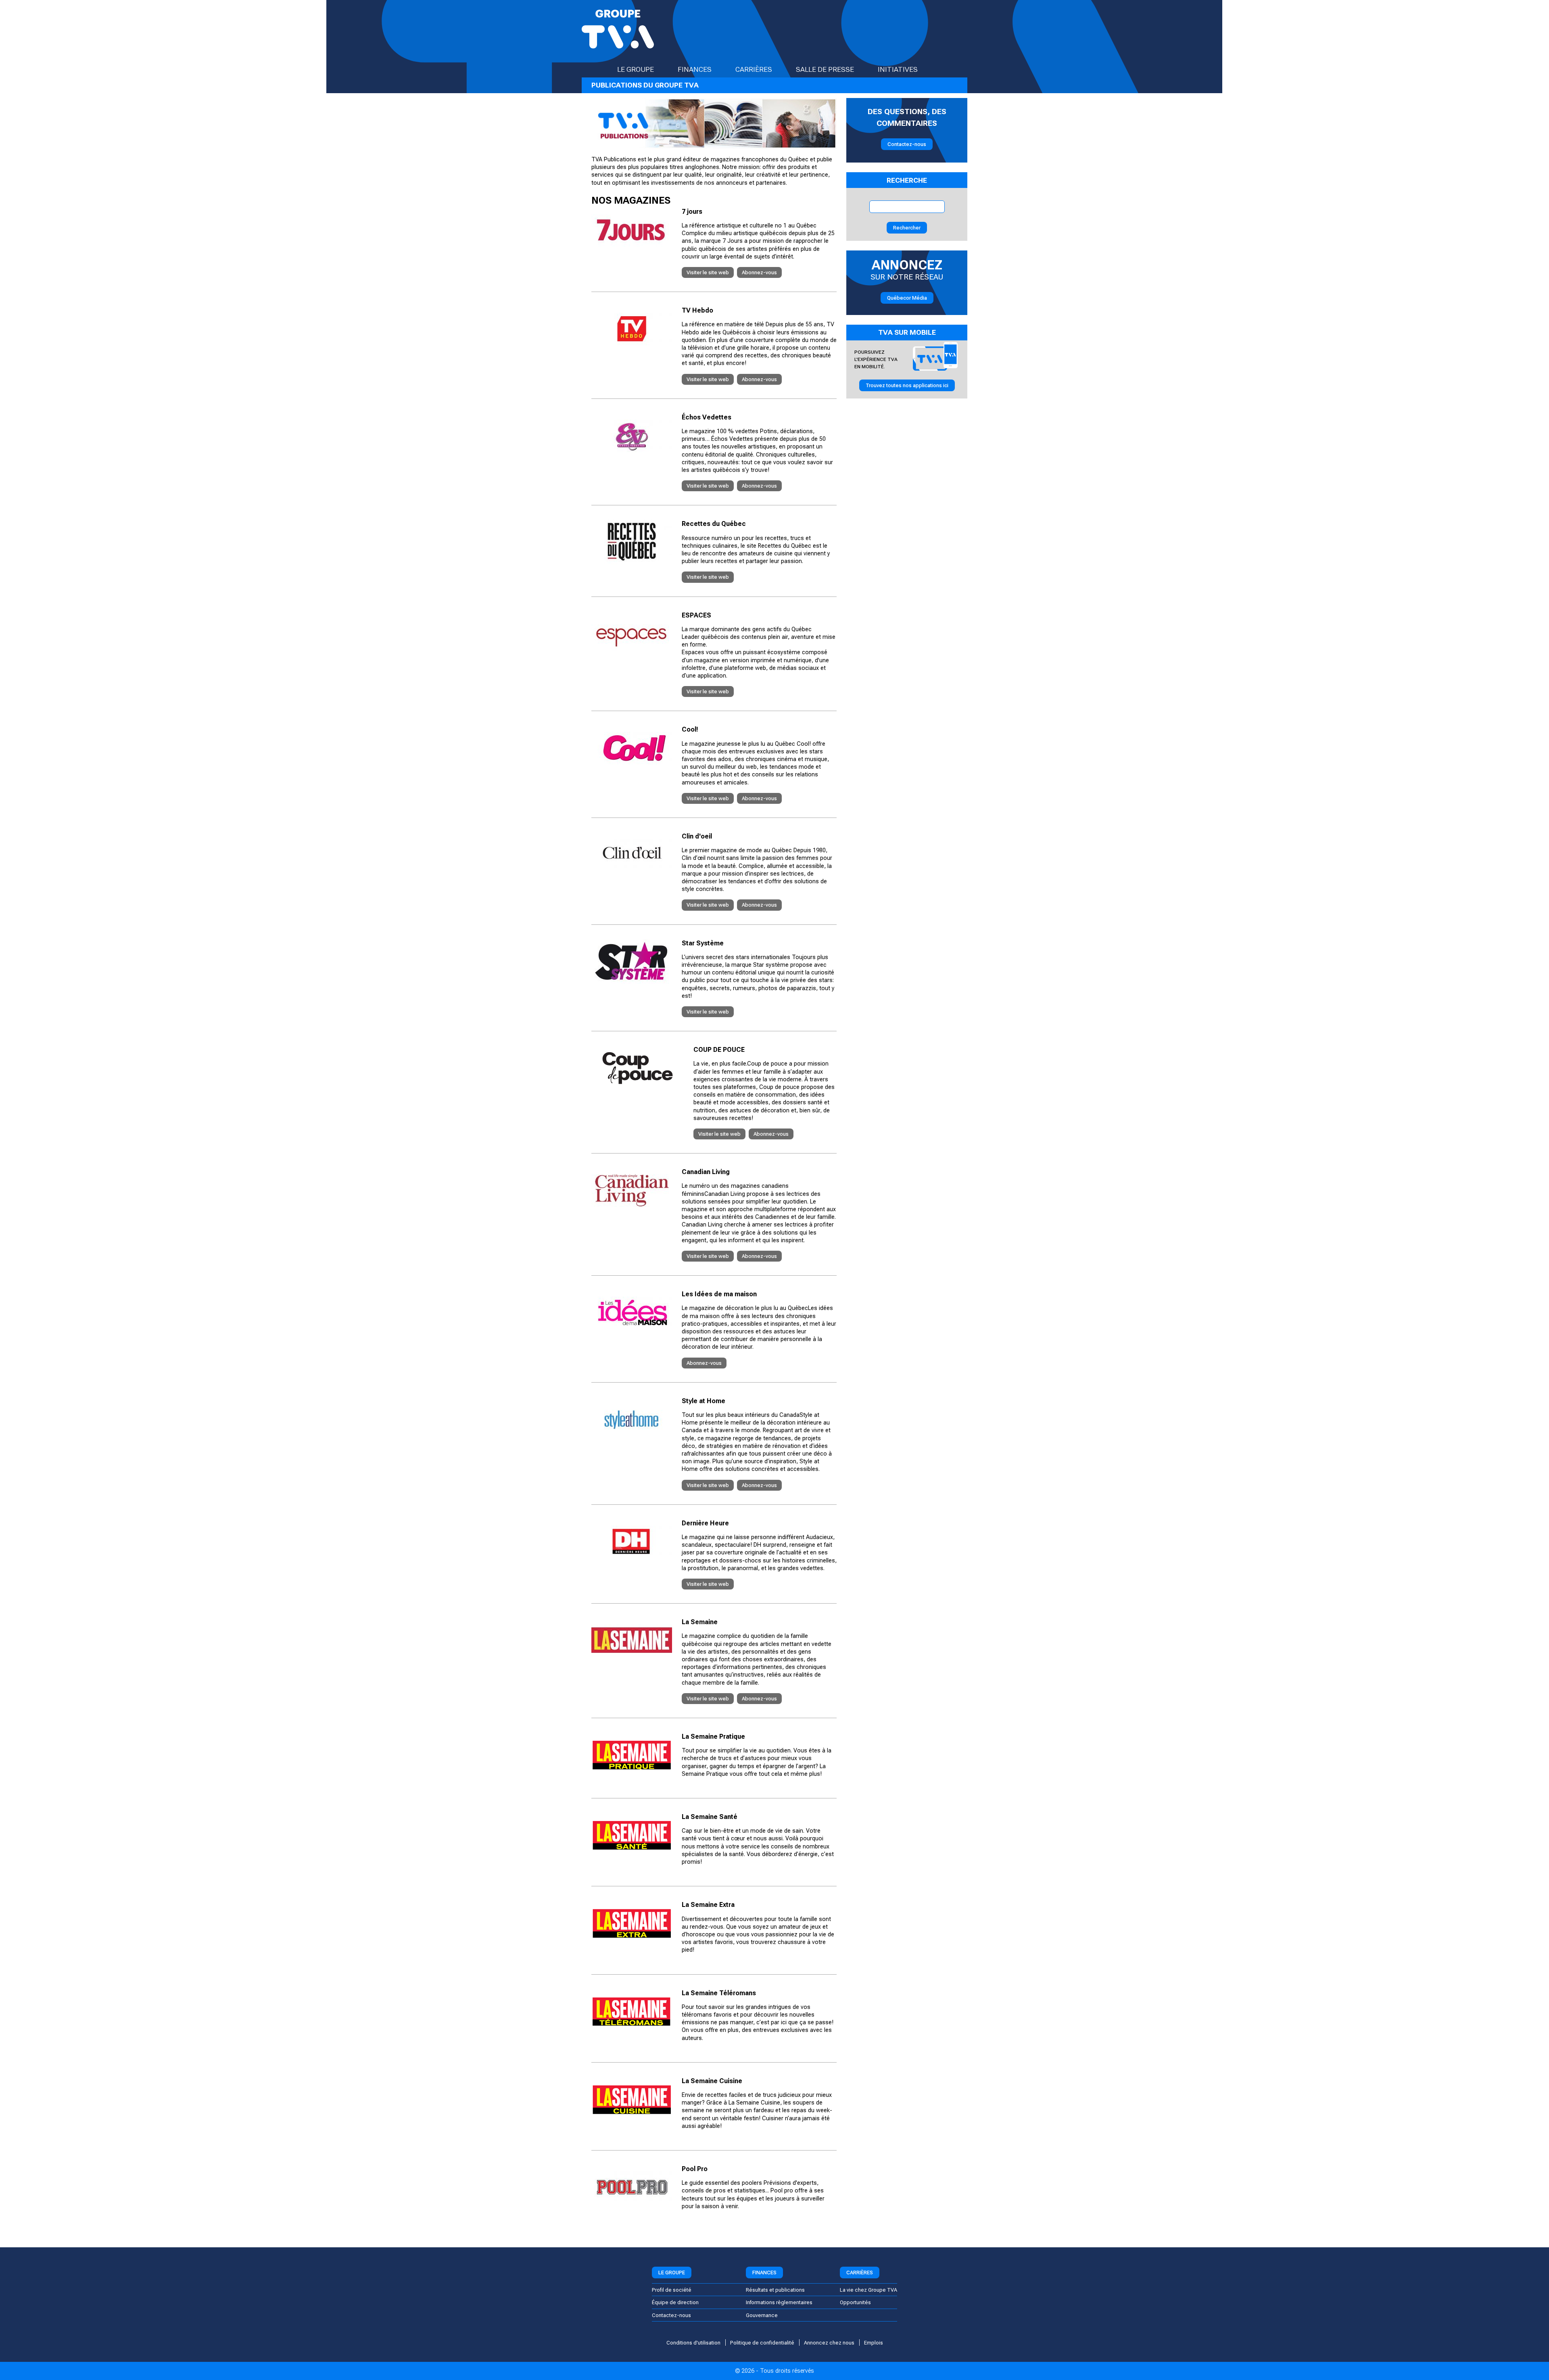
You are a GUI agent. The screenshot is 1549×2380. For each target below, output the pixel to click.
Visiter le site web (708, 272)
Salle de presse (825, 69)
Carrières (754, 69)
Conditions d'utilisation (693, 2343)
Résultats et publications (775, 2290)
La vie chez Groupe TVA (868, 2290)
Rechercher (907, 228)
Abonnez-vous (759, 272)
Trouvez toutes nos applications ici (907, 385)
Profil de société (672, 2290)
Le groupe (636, 69)
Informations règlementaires (779, 2302)
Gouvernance (762, 2315)
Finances (695, 69)
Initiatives (898, 69)
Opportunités (855, 2302)
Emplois (874, 2343)
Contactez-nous (907, 144)
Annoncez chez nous (829, 2343)
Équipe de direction (675, 2302)
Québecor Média (907, 298)
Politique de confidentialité (762, 2343)
